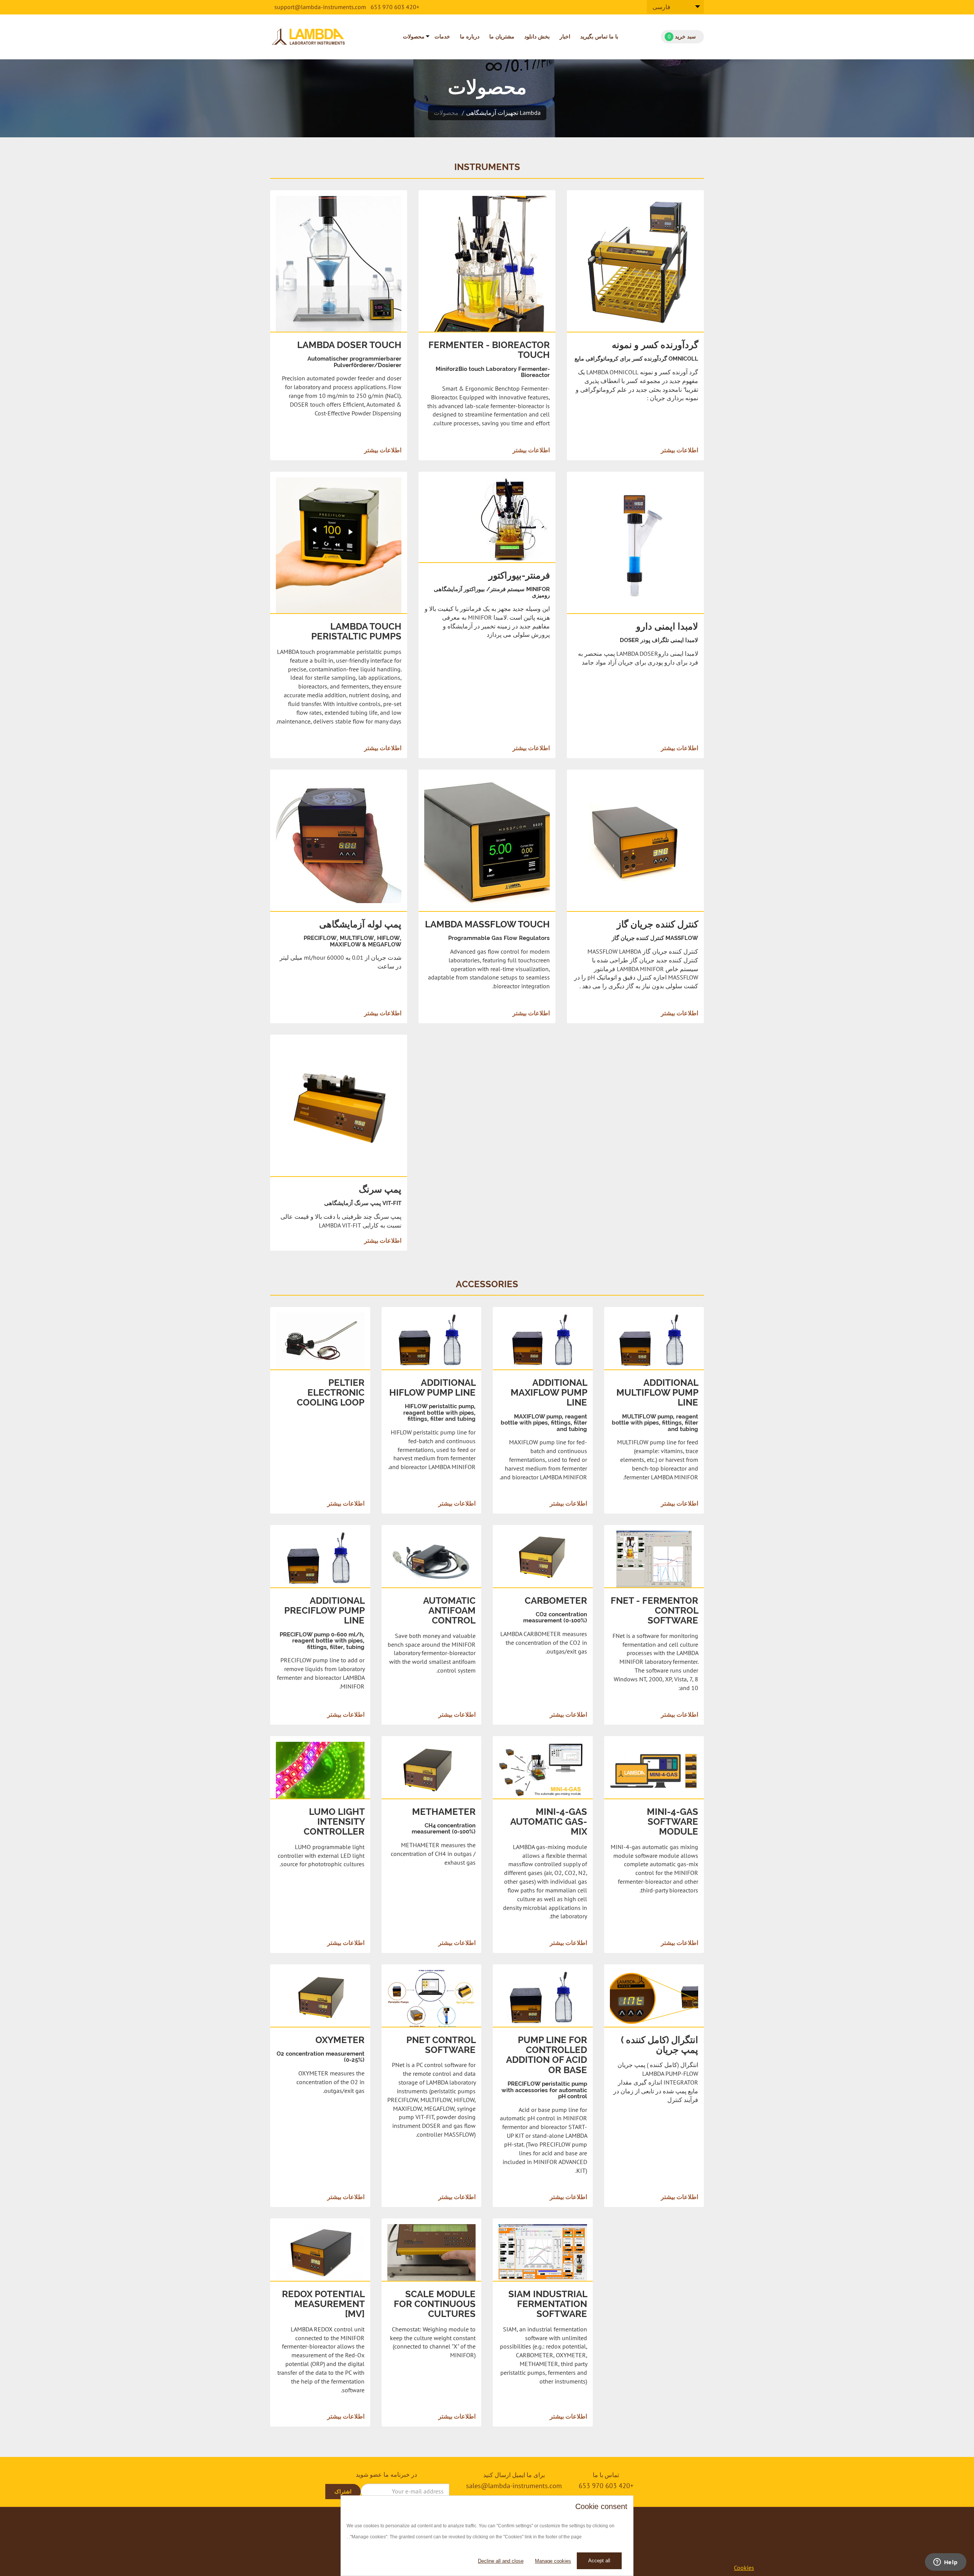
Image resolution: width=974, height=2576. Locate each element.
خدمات (442, 37)
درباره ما (470, 37)
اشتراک (343, 2492)
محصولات (414, 37)
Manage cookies (553, 2561)
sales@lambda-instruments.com (514, 2486)
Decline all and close (501, 2561)
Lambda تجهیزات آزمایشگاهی (503, 113)
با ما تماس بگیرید (599, 37)
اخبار (565, 37)
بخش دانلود (537, 37)
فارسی (661, 7)
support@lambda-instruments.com (320, 7)
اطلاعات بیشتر (383, 450)
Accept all (599, 2561)
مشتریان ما (502, 37)
